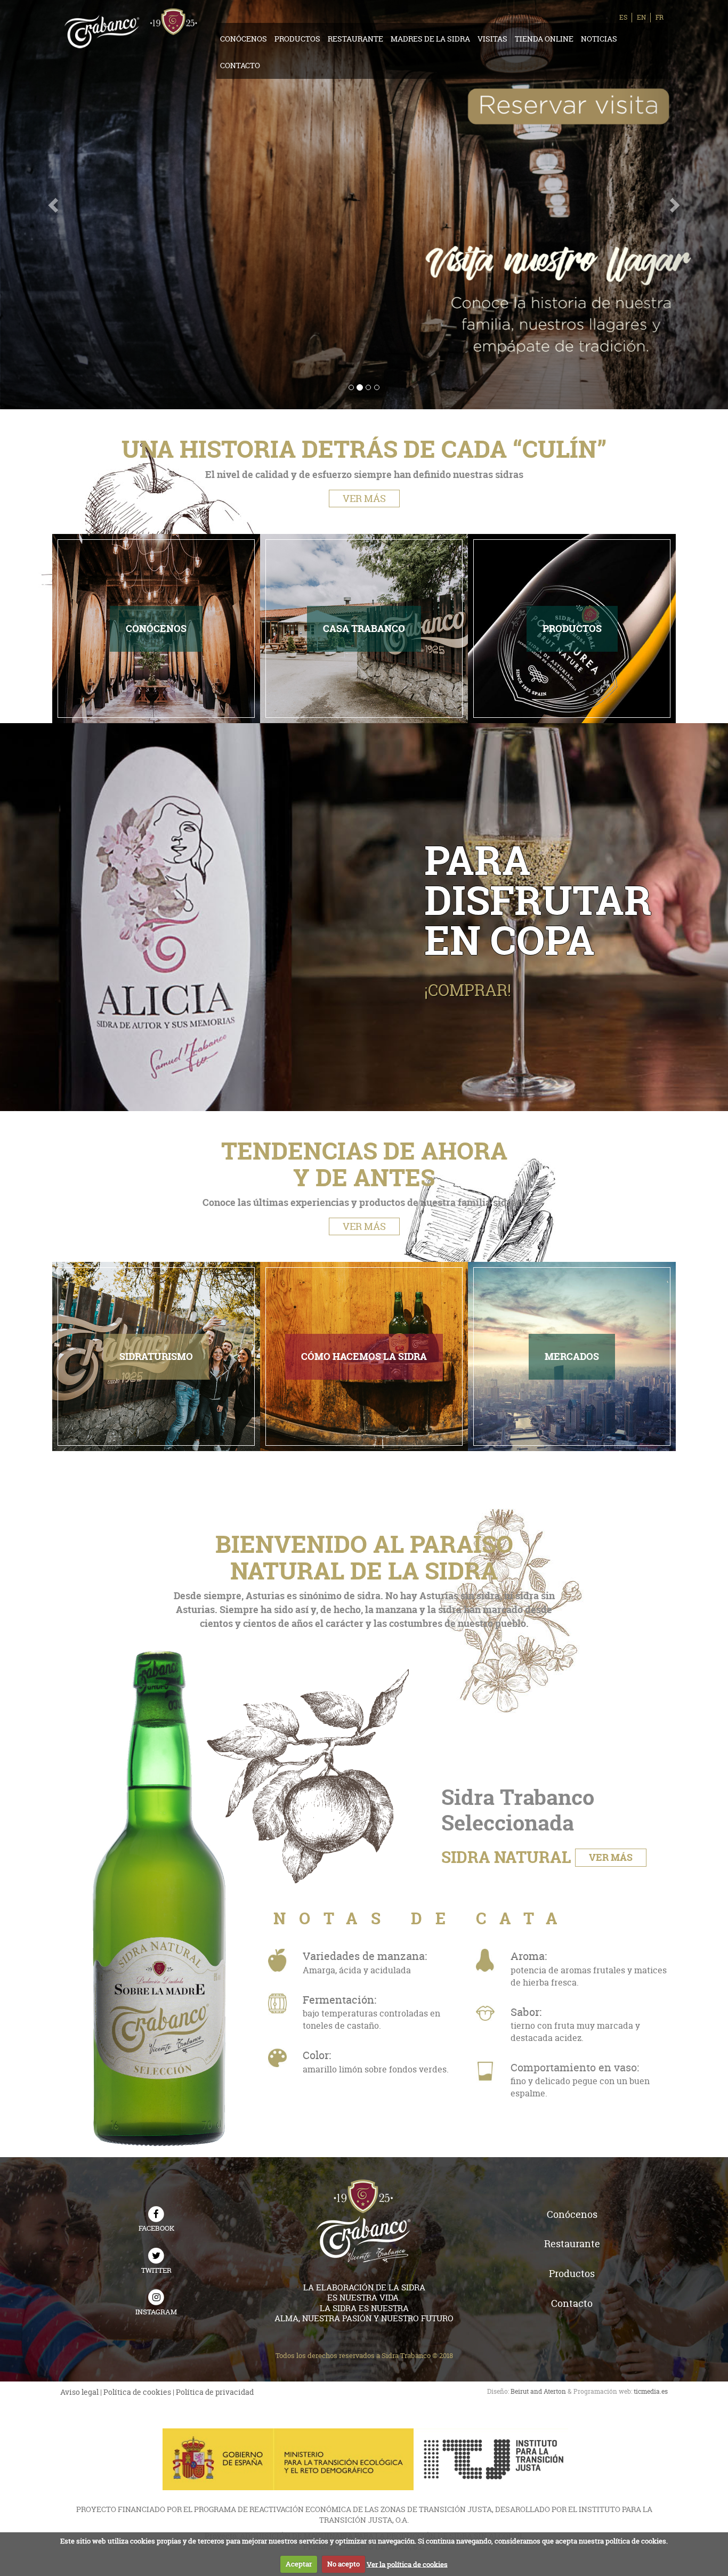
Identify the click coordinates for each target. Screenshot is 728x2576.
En (641, 17)
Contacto (240, 65)
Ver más (364, 499)
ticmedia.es (651, 2391)
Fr (660, 17)
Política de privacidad (215, 2392)
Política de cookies (137, 2392)
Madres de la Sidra (430, 39)
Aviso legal (79, 2392)
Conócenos (244, 39)
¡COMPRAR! (468, 990)
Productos (297, 39)
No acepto (343, 2564)
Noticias (599, 39)
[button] (55, 205)
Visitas (492, 39)
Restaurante (355, 39)
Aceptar (299, 2564)
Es (623, 17)
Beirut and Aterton (538, 2391)
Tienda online (544, 39)
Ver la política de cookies (407, 2564)
